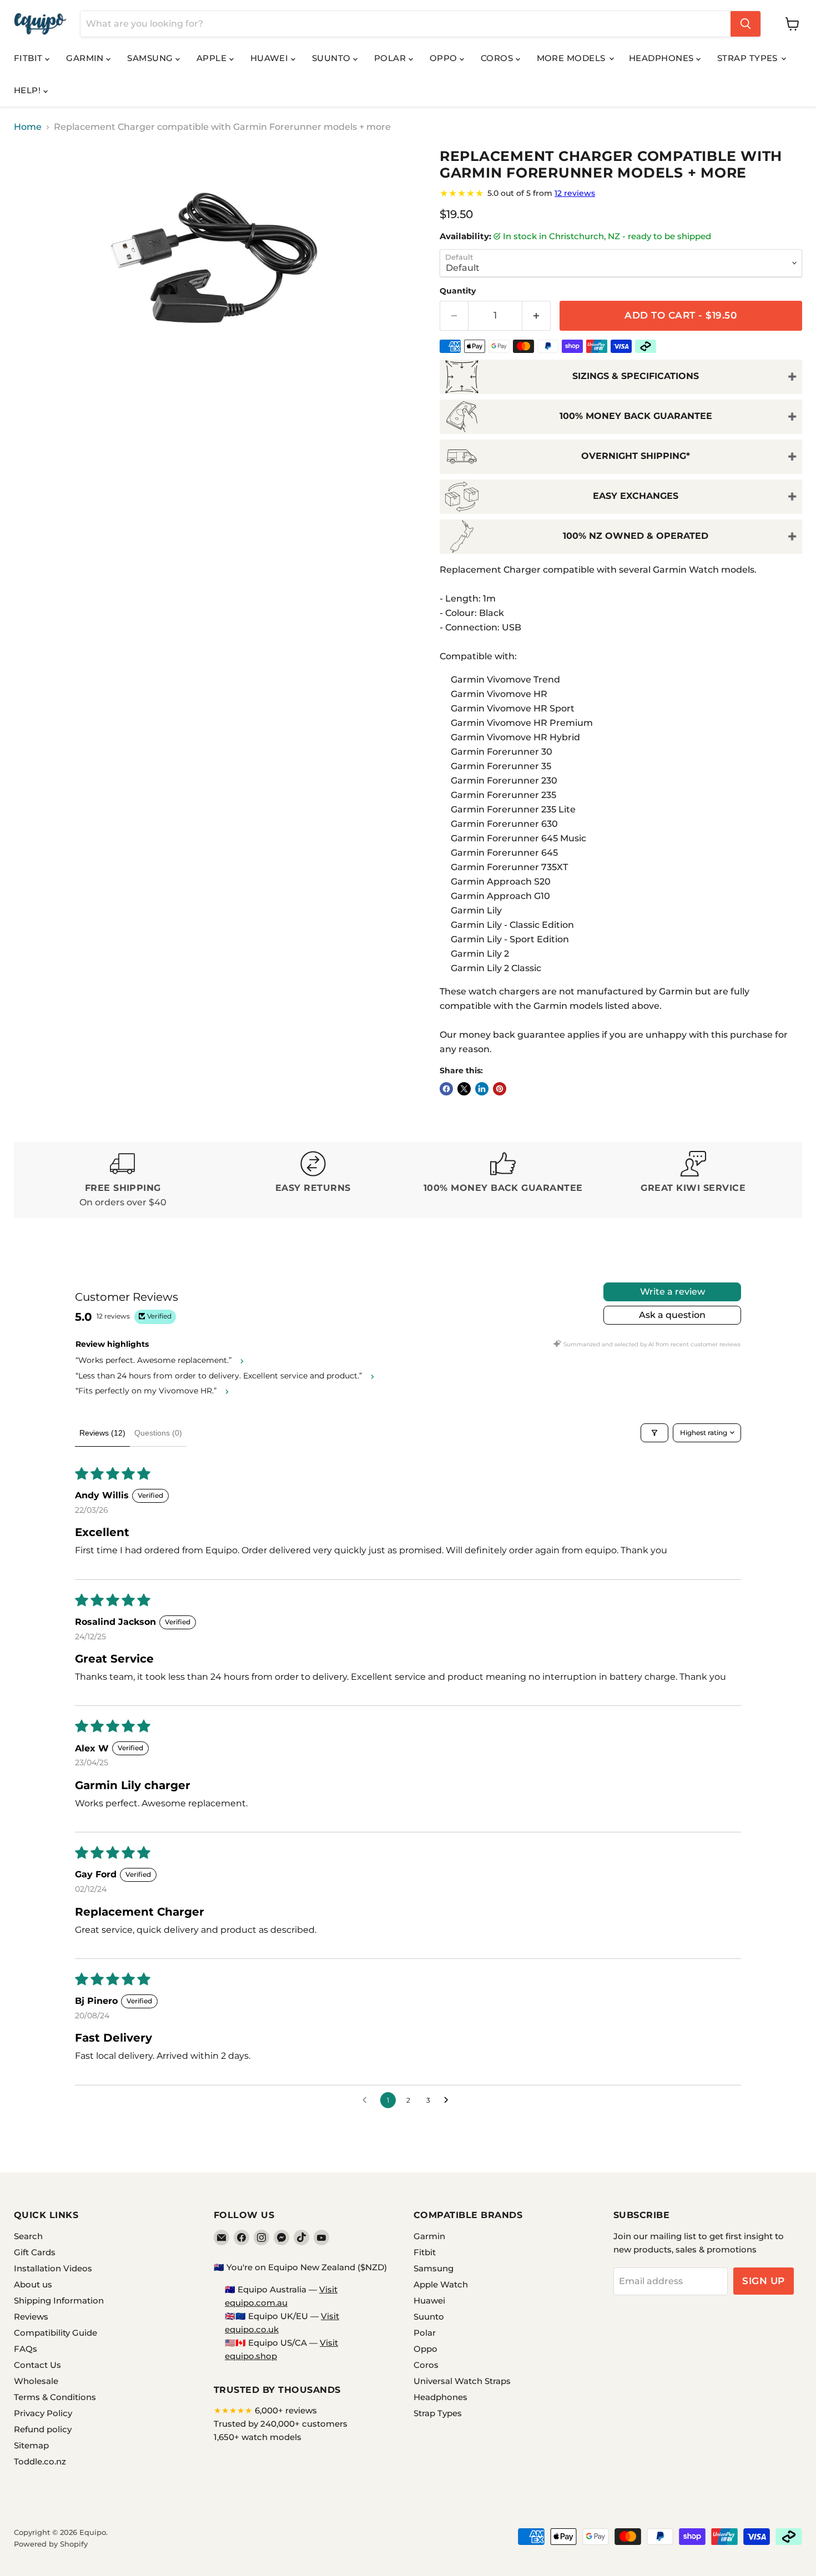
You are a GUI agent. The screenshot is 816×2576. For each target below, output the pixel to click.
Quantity (458, 291)
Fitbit (29, 58)
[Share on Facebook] (446, 1089)
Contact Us (37, 2365)
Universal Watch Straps (462, 2381)
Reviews (31, 2317)
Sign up (764, 2281)
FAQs (26, 2349)
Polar (391, 58)
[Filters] (654, 1433)
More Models (572, 58)
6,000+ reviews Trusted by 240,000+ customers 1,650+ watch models (281, 2424)
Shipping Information (59, 2300)
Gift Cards (35, 2252)
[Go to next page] (449, 2100)
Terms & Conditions (55, 2397)
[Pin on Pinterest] (500, 1089)
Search (28, 2236)
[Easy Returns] (313, 1180)
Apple (213, 58)
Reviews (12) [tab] (102, 1433)
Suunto (333, 58)
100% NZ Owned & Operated (636, 536)
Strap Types (749, 58)
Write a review (673, 1292)
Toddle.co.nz (40, 2461)
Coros (498, 58)
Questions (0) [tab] (158, 1433)
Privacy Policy (43, 2413)
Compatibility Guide (56, 2333)
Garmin (86, 58)
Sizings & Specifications (636, 376)
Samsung (151, 58)
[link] (621, 193)
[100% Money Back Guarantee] (503, 1180)
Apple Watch (441, 2284)
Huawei (271, 58)
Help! (29, 90)
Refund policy (43, 2429)
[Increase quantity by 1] (537, 316)
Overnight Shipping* (636, 456)
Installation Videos (53, 2268)
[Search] (746, 24)
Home (28, 127)
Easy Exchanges (636, 496)
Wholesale (36, 2381)
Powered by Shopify (51, 2544)
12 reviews (575, 193)
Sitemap (31, 2445)
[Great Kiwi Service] (694, 1180)
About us (33, 2284)
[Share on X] (464, 1089)
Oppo (445, 58)
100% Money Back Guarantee (636, 416)
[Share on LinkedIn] (482, 1089)
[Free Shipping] (123, 1180)
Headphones (663, 58)
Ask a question (672, 1315)
